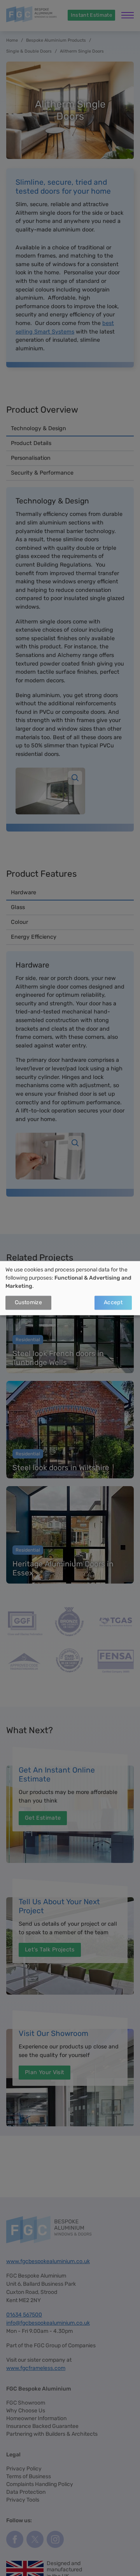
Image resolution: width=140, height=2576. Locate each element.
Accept (113, 1303)
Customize (28, 1303)
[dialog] (70, 1288)
